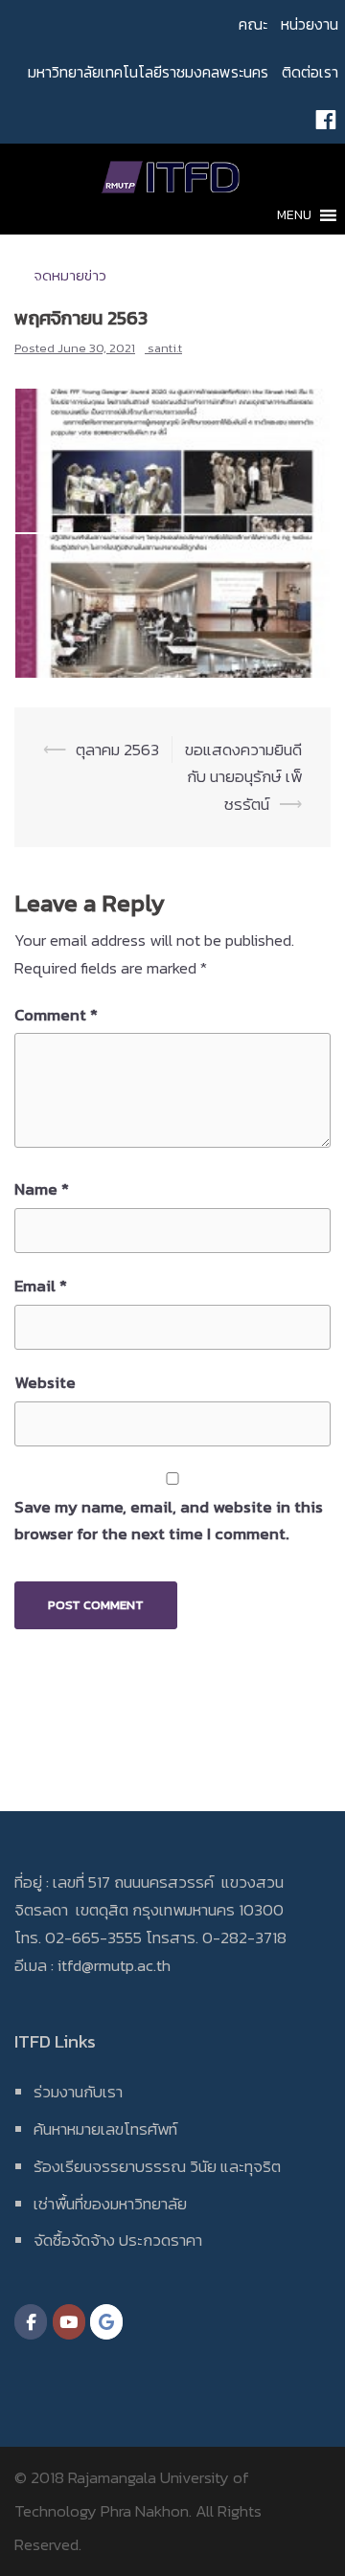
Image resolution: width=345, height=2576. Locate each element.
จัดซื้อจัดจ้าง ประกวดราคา (118, 2240)
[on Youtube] (69, 2322)
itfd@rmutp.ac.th (114, 1965)
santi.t (165, 348)
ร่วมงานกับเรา (78, 2092)
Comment (56, 1015)
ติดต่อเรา (310, 72)
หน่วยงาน (310, 24)
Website (45, 1382)
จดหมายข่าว (70, 275)
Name (42, 1189)
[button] (294, 215)
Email (41, 1286)
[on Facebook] (31, 2322)
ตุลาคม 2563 (117, 750)
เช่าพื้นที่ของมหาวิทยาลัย (110, 2204)
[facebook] (326, 120)
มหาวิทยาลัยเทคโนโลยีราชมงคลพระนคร (148, 72)
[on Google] (106, 2322)
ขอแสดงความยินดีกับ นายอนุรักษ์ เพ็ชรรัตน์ (243, 777)
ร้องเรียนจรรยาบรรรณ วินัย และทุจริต (157, 2166)
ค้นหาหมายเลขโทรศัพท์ (105, 2129)
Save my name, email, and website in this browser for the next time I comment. (169, 1521)
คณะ (253, 24)
